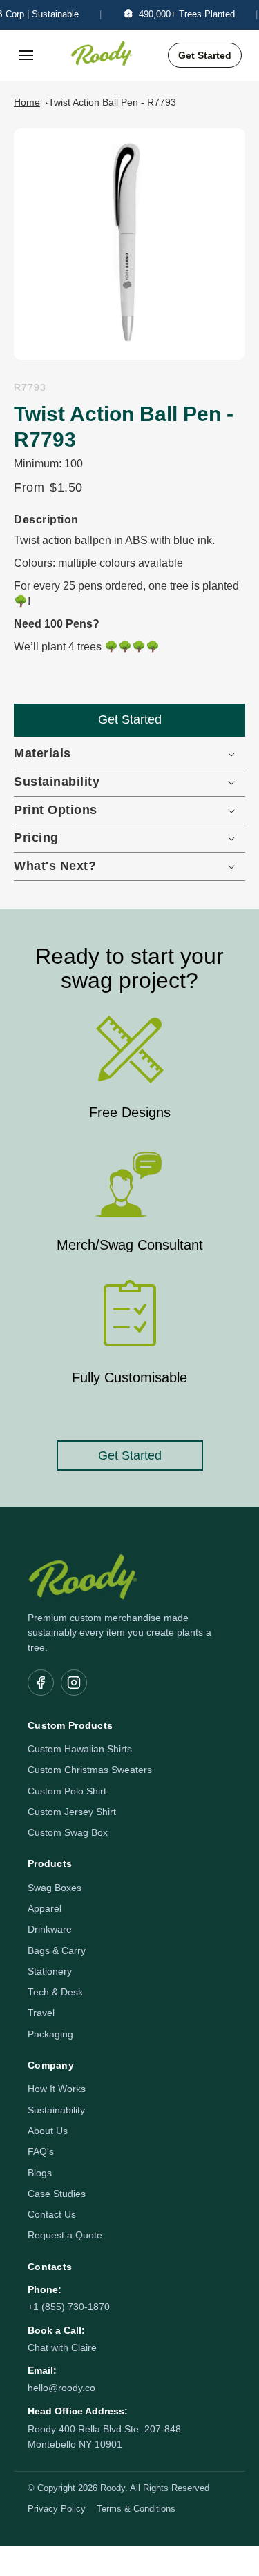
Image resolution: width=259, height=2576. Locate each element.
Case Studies (57, 2194)
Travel (41, 2013)
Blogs (40, 2173)
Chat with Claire (62, 2348)
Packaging (50, 2034)
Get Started (205, 55)
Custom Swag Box (68, 1833)
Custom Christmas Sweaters (90, 1770)
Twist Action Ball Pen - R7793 (112, 102)
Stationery (50, 1972)
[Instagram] (74, 1683)
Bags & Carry (57, 1951)
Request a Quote (65, 2235)
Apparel (45, 1909)
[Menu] (26, 55)
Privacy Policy (57, 2509)
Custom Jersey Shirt (72, 1812)
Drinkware (50, 1929)
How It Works (57, 2089)
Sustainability (56, 2110)
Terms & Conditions (136, 2509)
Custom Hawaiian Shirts (80, 1749)
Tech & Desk (55, 1992)
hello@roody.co (61, 2388)
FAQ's (41, 2152)
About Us (48, 2131)
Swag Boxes (55, 1888)
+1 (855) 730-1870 (69, 2307)
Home (27, 102)
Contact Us (52, 2215)
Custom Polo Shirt (67, 1791)
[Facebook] (41, 1683)
